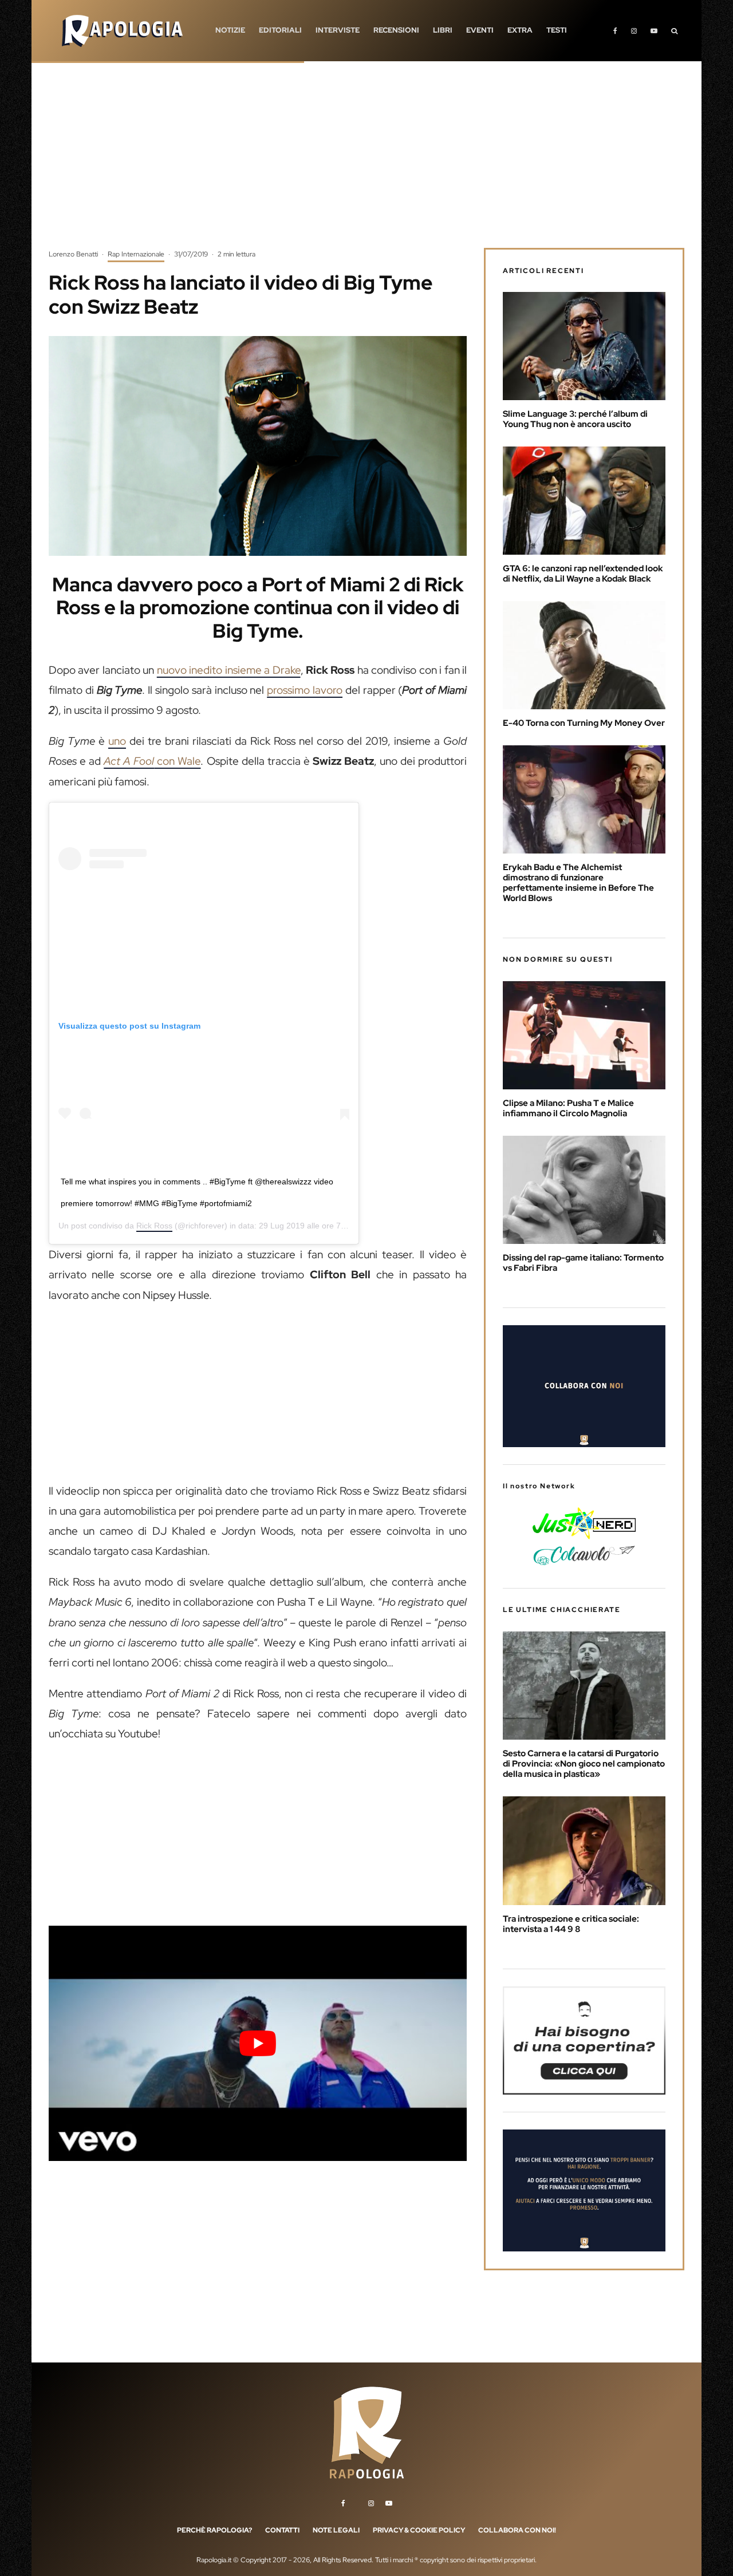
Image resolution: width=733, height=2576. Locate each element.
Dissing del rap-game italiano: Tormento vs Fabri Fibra (583, 1263)
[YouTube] (654, 31)
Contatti (282, 2530)
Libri (443, 30)
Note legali (336, 2530)
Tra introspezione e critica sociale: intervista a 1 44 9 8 (571, 1924)
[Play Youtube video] (258, 2043)
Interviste (338, 30)
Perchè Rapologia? (214, 2530)
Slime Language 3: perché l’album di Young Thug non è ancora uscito (575, 419)
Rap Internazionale (136, 254)
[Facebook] (615, 31)
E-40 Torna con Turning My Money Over (584, 723)
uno (117, 741)
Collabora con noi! (517, 2530)
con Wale (152, 761)
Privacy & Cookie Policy (419, 2530)
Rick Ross (154, 1226)
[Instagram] (634, 31)
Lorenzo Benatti (73, 254)
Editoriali (280, 30)
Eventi (480, 30)
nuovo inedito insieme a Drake (229, 670)
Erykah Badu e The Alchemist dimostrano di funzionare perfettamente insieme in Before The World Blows (578, 883)
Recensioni (396, 30)
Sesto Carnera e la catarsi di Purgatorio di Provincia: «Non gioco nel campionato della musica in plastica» (584, 1764)
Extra (520, 30)
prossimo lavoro (305, 690)
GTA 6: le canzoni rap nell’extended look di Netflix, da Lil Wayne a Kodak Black (583, 574)
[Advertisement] (366, 163)
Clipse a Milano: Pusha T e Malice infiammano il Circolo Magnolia (568, 1108)
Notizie (230, 30)
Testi (557, 30)
